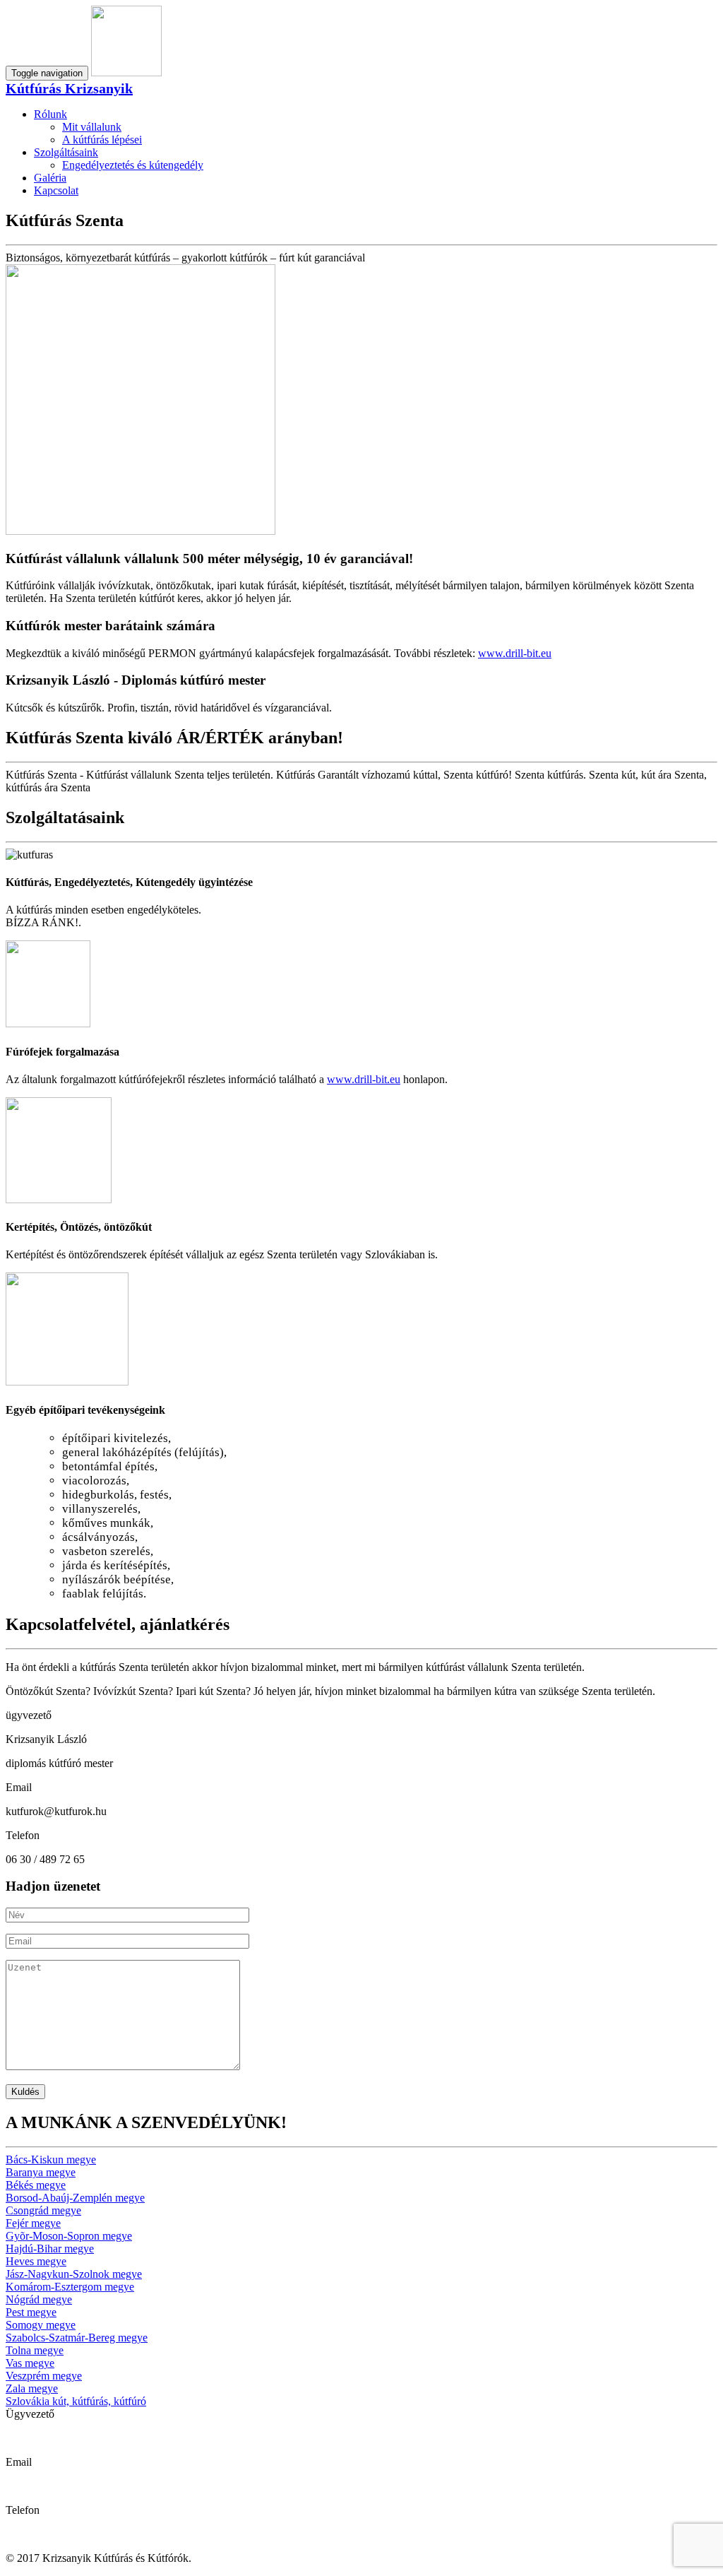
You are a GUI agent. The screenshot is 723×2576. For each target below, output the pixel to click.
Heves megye (36, 2261)
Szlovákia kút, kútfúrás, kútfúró (76, 2401)
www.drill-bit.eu (515, 653)
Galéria (50, 178)
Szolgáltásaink (66, 152)
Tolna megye (35, 2350)
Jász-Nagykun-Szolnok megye (74, 2274)
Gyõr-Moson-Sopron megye (69, 2236)
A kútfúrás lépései (102, 140)
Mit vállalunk (92, 127)
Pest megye (31, 2312)
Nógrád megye (39, 2299)
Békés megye (36, 2185)
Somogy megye (41, 2325)
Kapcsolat (56, 190)
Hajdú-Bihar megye (50, 2249)
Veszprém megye (44, 2376)
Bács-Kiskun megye (51, 2160)
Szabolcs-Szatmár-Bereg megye (77, 2338)
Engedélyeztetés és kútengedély (133, 165)
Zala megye (32, 2388)
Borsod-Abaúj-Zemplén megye (75, 2198)
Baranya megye (41, 2172)
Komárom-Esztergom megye (70, 2287)
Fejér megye (33, 2223)
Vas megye (30, 2363)
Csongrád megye (43, 2210)
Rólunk (50, 114)
